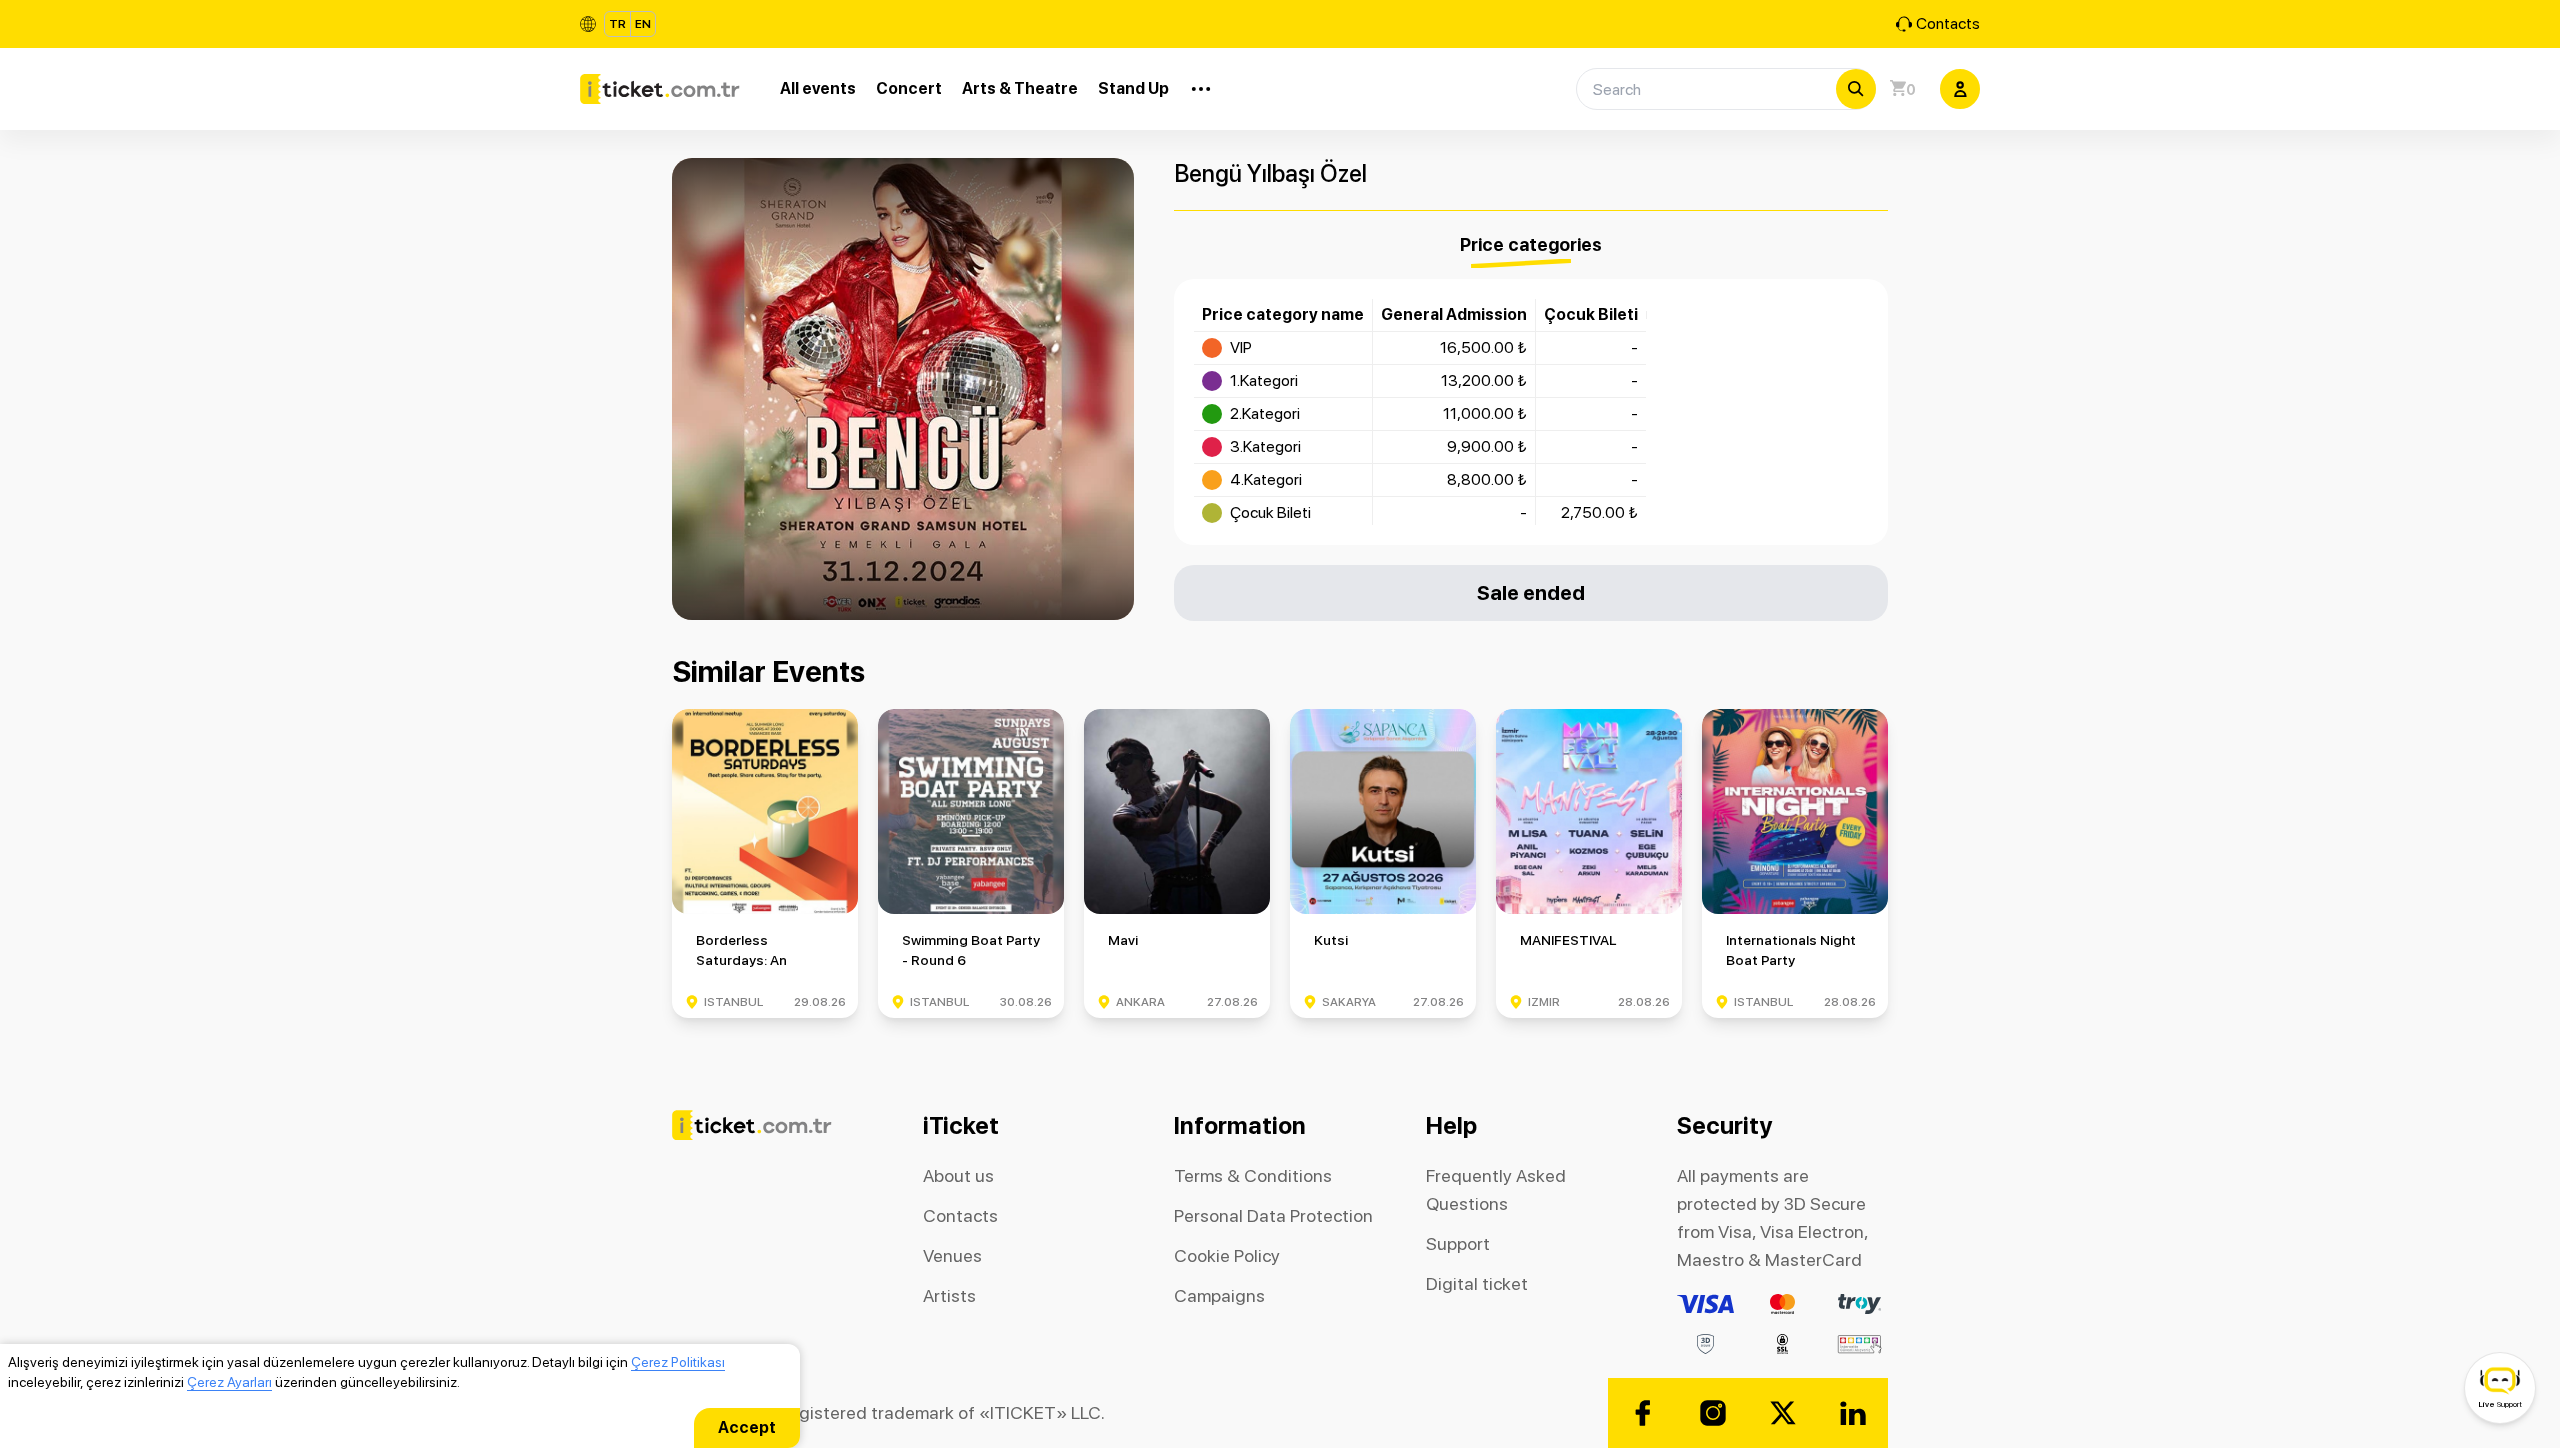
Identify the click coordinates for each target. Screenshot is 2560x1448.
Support (1458, 1243)
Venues (952, 1255)
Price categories (1531, 244)
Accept (747, 1427)
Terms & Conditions (1253, 1175)
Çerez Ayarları (229, 1382)
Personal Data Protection (1273, 1215)
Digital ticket (1477, 1283)
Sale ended (1531, 592)
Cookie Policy (1227, 1255)
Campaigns (1219, 1295)
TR (617, 24)
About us (958, 1175)
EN (643, 24)
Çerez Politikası (678, 1362)
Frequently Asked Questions (1496, 1189)
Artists (949, 1295)
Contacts (1948, 23)
